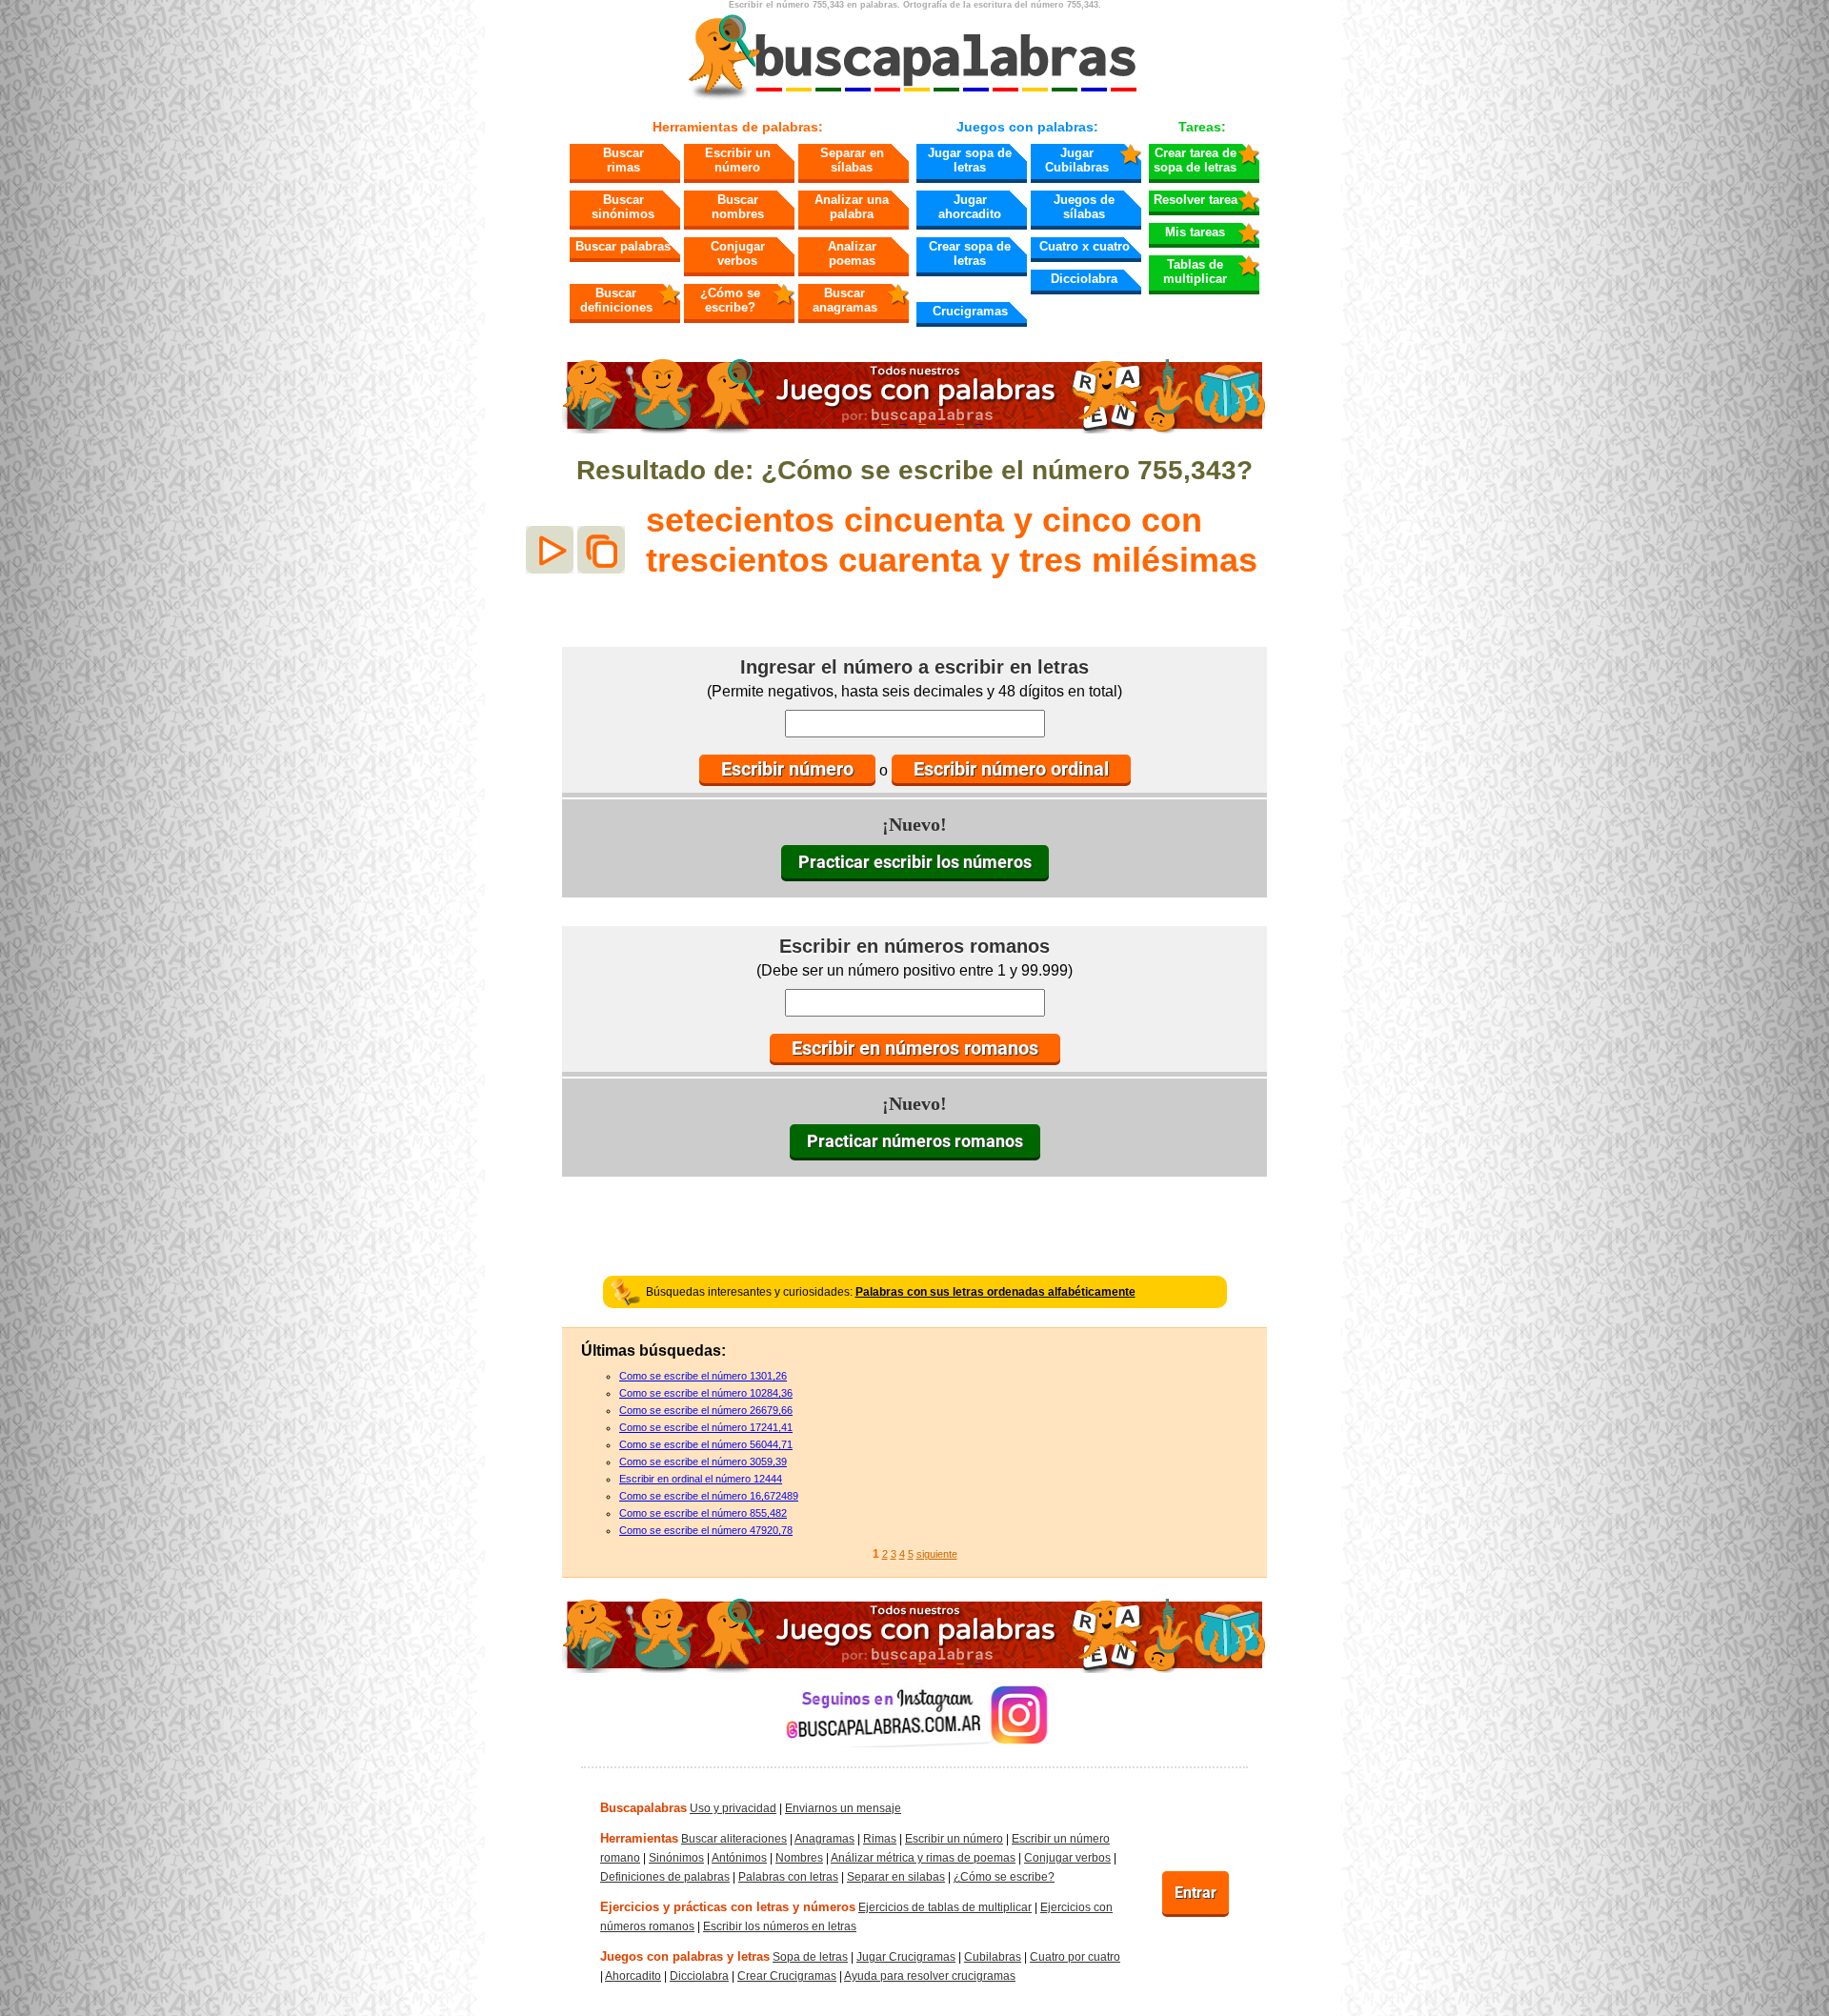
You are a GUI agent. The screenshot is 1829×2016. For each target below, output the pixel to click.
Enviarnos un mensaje (843, 1808)
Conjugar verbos (738, 253)
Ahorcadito (633, 1976)
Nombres (799, 1858)
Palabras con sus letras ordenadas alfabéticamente (995, 1292)
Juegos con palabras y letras (685, 1956)
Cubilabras (993, 1957)
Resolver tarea (1196, 200)
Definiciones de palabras (665, 1877)
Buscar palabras (623, 246)
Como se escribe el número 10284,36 (706, 1393)
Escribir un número (738, 160)
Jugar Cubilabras (1077, 160)
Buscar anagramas (845, 300)
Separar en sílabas (852, 160)
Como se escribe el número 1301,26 (703, 1376)
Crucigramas (970, 311)
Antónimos (739, 1858)
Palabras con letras (788, 1877)
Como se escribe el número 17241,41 (706, 1427)
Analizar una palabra (852, 207)
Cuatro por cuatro (1075, 1957)
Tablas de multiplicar (1195, 272)
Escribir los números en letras (780, 1926)
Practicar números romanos (915, 1141)
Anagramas (824, 1839)
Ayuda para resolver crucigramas (930, 1976)
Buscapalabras (643, 1808)
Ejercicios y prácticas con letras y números (728, 1907)
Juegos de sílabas (1084, 207)
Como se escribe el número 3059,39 (703, 1462)
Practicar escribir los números (915, 862)
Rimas (880, 1839)
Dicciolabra (1084, 279)
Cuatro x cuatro (1085, 246)
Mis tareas (1195, 232)
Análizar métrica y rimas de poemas (923, 1858)
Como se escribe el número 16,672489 (709, 1496)
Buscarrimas (623, 160)
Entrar (1196, 1893)
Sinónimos (676, 1858)
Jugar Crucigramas (906, 1957)
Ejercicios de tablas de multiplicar (945, 1907)
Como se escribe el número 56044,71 (706, 1444)
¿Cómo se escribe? (730, 300)
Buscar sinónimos (623, 207)
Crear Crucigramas (787, 1976)
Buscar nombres (738, 207)
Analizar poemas (852, 253)
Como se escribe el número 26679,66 (706, 1410)
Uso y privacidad (733, 1808)
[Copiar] (601, 550)
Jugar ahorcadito (970, 207)
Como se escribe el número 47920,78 (706, 1530)
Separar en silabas (896, 1877)
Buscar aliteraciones (734, 1839)
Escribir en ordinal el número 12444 (701, 1479)
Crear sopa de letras (970, 253)
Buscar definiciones (616, 300)
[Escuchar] (550, 550)
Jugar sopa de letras (970, 160)
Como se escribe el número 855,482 (703, 1513)
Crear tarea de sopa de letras (1195, 160)
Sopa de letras (810, 1957)
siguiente (937, 1554)
